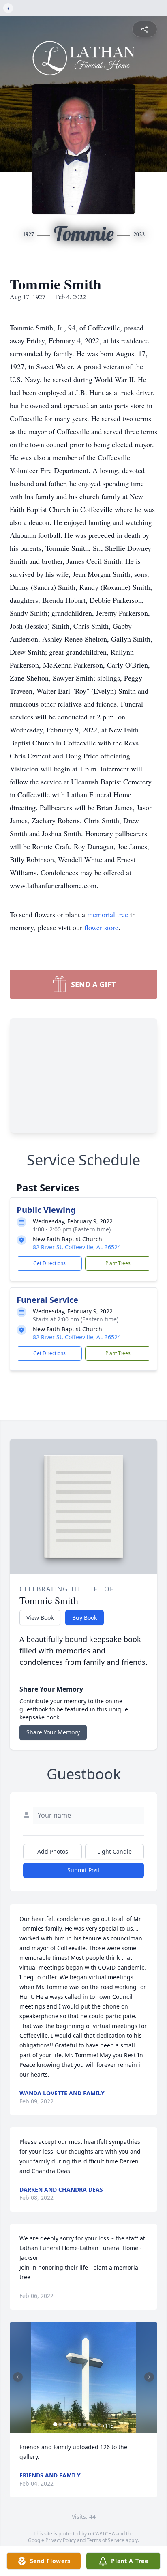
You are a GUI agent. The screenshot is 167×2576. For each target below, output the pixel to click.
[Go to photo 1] (55, 2424)
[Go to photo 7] (84, 2424)
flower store (101, 927)
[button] (83, 2377)
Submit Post (83, 1870)
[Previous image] (18, 2377)
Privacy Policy (61, 2540)
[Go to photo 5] (75, 2424)
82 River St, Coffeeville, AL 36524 (77, 1247)
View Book (40, 1618)
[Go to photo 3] (65, 2424)
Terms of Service (106, 2540)
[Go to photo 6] (79, 2424)
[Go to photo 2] (60, 2424)
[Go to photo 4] (70, 2424)
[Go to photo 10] (99, 2424)
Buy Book (85, 1618)
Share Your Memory (53, 1732)
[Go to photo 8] (89, 2424)
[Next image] (149, 2377)
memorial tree (108, 914)
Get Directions (49, 1263)
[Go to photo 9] (94, 2424)
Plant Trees (118, 1263)
